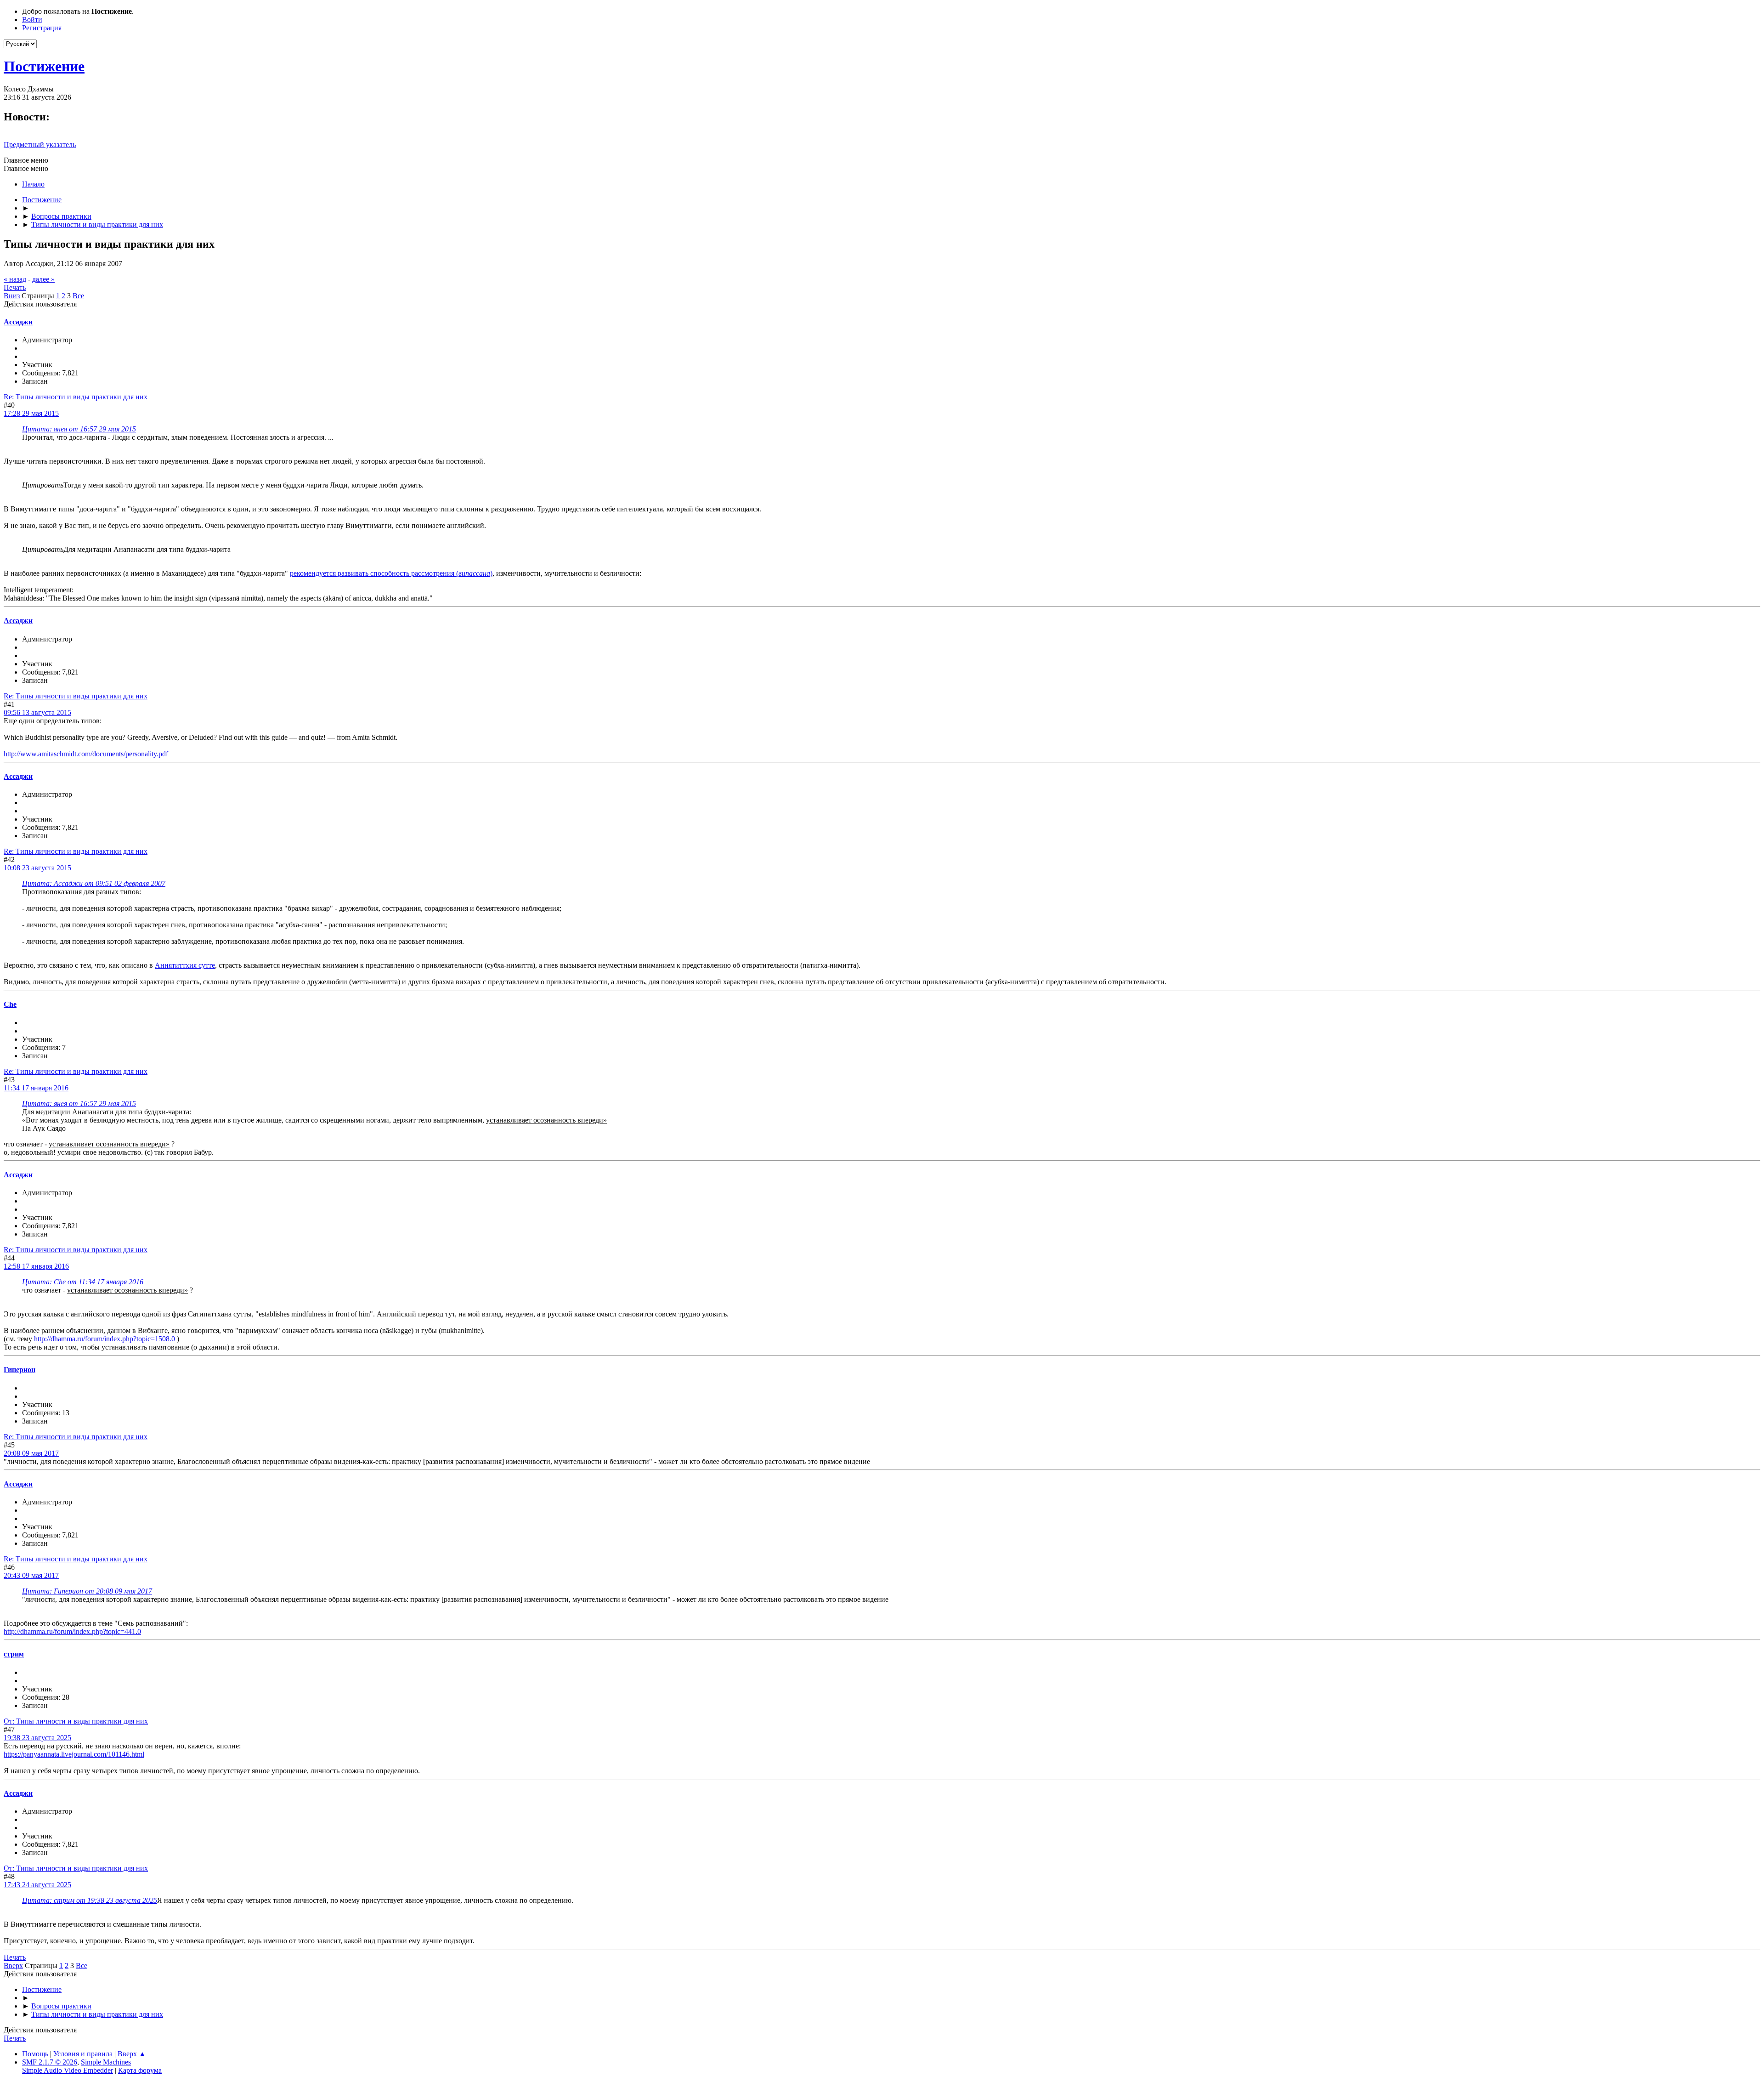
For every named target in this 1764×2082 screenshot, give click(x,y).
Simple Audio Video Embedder (68, 2070)
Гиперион (20, 1370)
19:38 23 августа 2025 (37, 1738)
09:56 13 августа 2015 (37, 712)
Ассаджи (18, 322)
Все (78, 296)
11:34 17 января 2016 (36, 1088)
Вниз (12, 296)
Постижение (44, 66)
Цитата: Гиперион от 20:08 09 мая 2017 (87, 1591)
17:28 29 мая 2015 (31, 413)
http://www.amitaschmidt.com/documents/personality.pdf (86, 754)
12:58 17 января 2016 (36, 1266)
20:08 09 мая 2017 (31, 1453)
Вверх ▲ (132, 2054)
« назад (15, 279)
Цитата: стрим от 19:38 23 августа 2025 (90, 1900)
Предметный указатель (40, 145)
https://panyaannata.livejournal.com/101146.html (74, 1754)
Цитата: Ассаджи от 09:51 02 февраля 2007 (94, 883)
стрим (14, 1654)
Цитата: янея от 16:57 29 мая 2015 (79, 429)
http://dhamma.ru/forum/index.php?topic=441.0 (72, 1631)
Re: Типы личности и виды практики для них (76, 397)
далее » (43, 279)
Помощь (35, 2054)
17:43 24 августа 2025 (37, 1885)
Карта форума (140, 2070)
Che (10, 1004)
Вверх (13, 1966)
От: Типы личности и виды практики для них (76, 1721)
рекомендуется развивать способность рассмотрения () (391, 573)
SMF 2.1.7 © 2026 (50, 2062)
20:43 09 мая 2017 (31, 1575)
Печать (15, 287)
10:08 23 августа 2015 (37, 868)
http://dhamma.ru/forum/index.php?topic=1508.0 (105, 1339)
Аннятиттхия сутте (185, 965)
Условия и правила (83, 2054)
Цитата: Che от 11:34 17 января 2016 (83, 1282)
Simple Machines (106, 2062)
